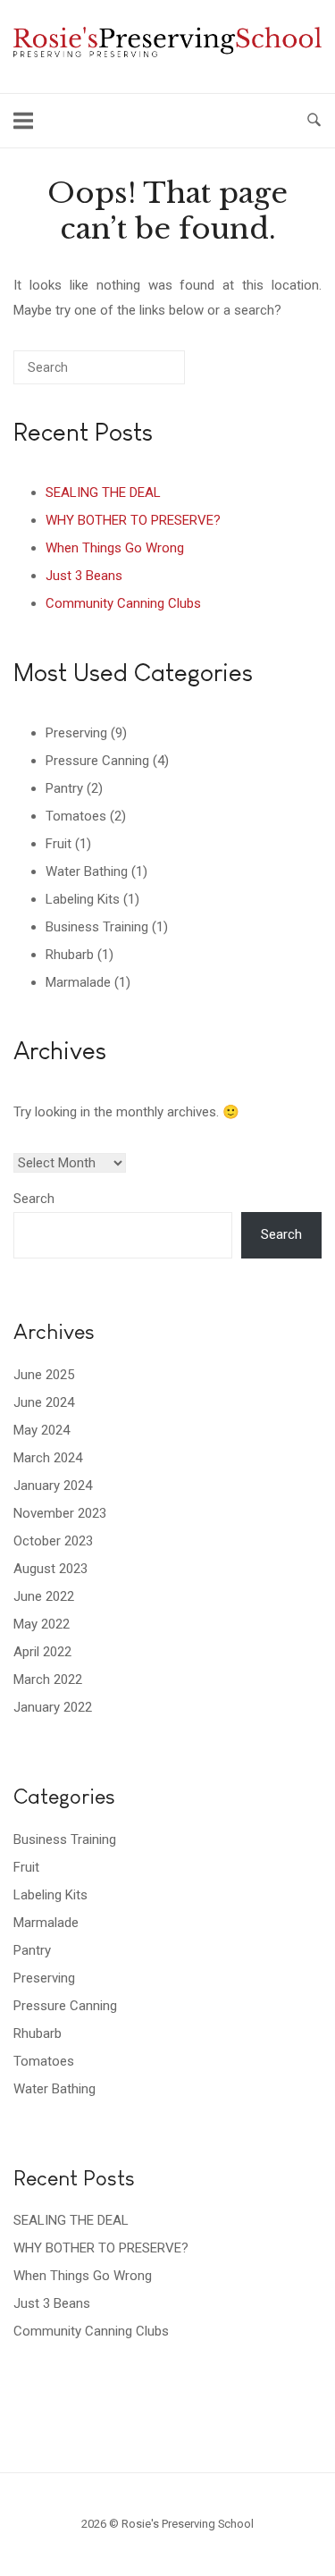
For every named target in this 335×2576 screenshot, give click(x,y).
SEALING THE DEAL (103, 492)
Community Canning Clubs (123, 603)
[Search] (145, 374)
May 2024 (42, 1430)
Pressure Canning (97, 761)
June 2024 (44, 1402)
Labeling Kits (83, 899)
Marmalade (78, 982)
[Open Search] (314, 121)
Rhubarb (70, 955)
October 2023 (53, 1541)
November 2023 (60, 1513)
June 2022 (44, 1596)
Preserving (76, 733)
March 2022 (48, 1679)
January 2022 (53, 1707)
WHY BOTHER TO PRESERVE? (133, 520)
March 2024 (48, 1458)
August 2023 (50, 1569)
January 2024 (53, 1486)
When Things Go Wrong (115, 548)
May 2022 (42, 1624)
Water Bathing (87, 871)
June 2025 (44, 1375)
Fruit (59, 844)
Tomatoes (76, 816)
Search (34, 1199)
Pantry (64, 788)
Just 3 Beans (84, 576)
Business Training (97, 927)
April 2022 (42, 1652)
